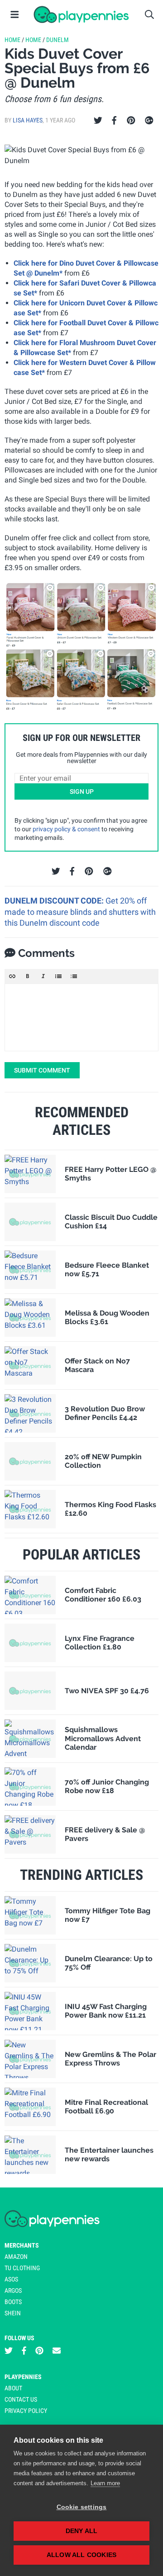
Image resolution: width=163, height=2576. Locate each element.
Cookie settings (82, 2507)
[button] (12, 976)
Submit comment (42, 1070)
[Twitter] (98, 121)
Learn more (105, 2483)
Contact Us (21, 2399)
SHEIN (13, 2313)
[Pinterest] (131, 121)
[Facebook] (114, 121)
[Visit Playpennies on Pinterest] (39, 2351)
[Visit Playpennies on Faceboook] (24, 2351)
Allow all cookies (81, 2555)
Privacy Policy (26, 2411)
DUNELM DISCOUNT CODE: (55, 901)
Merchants (22, 2245)
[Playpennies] (81, 14)
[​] (81, 1017)
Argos (13, 2290)
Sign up (82, 792)
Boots (13, 2302)
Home (12, 40)
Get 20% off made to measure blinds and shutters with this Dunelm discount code (80, 912)
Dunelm (58, 40)
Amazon (16, 2257)
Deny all (82, 2531)
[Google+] (149, 121)
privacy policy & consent (66, 829)
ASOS (11, 2279)
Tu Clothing (22, 2268)
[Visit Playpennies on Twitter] (9, 2351)
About (13, 2388)
